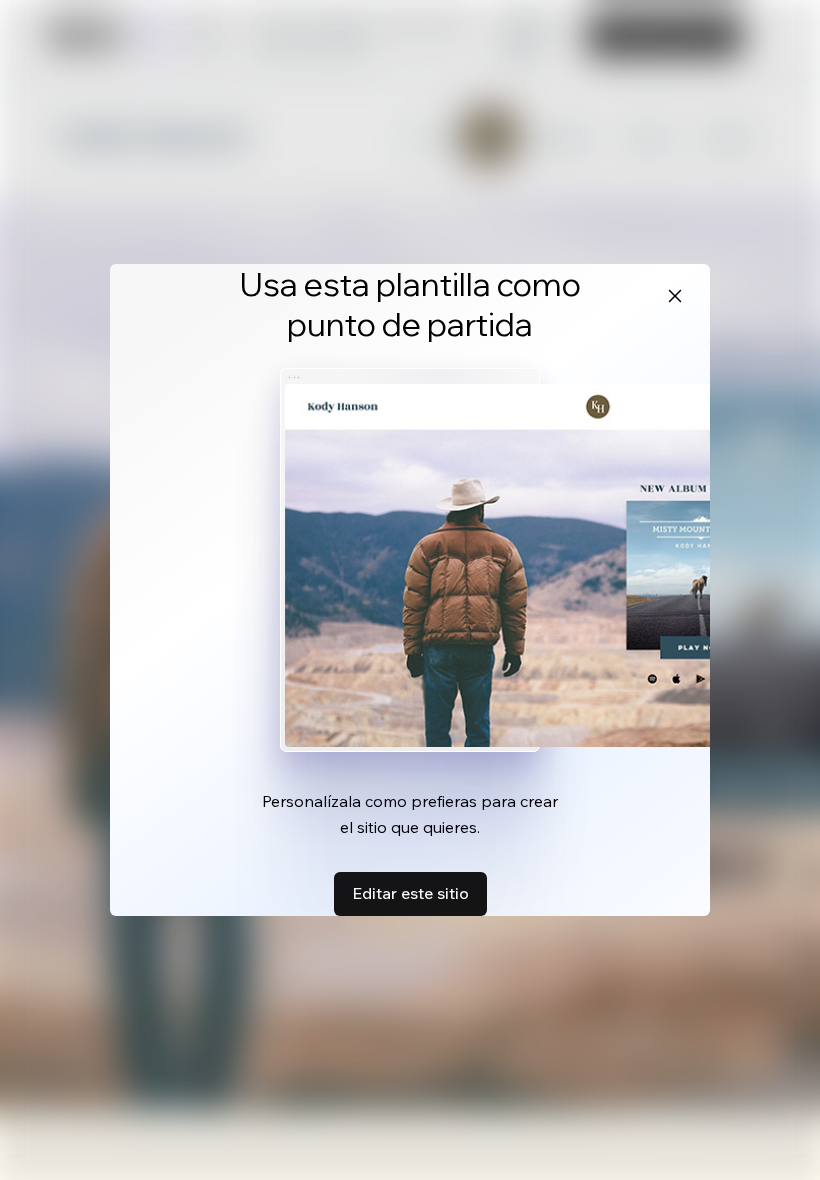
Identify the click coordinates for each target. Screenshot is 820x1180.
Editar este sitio (410, 893)
